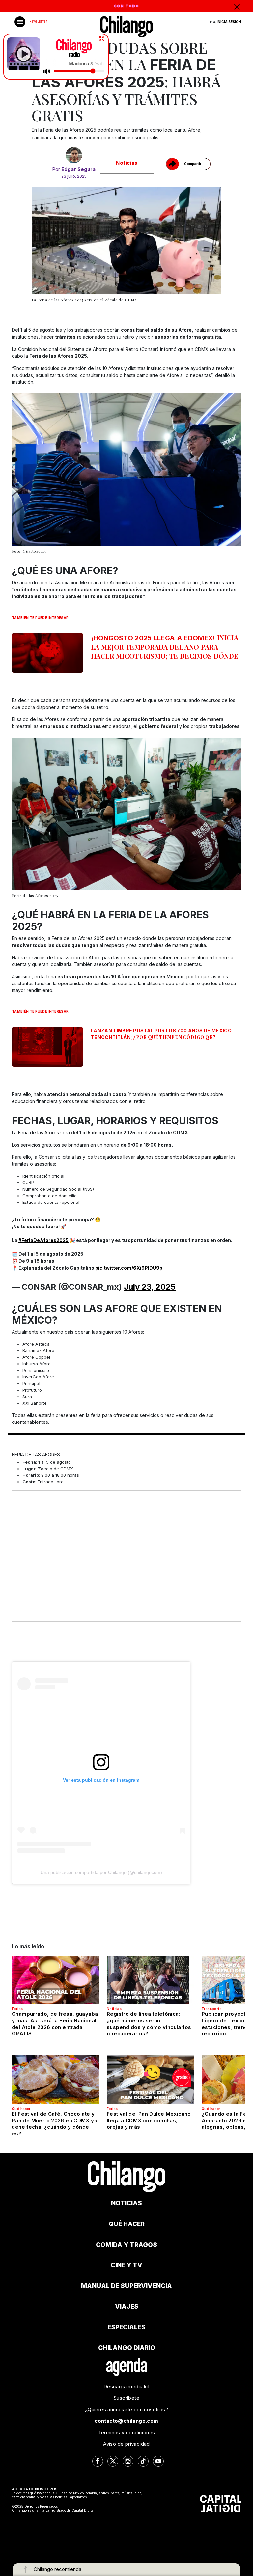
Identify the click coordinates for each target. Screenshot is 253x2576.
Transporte (211, 2009)
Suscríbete (126, 2398)
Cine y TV (126, 2265)
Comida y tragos (126, 2245)
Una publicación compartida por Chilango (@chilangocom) (101, 1872)
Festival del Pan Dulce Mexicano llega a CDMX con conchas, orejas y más (149, 2120)
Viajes (127, 2307)
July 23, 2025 (150, 1287)
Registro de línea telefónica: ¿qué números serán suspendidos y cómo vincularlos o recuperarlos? (149, 2024)
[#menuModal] (20, 22)
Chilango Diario (127, 2348)
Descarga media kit (126, 2386)
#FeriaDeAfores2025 (43, 1240)
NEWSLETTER (38, 22)
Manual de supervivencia (126, 2286)
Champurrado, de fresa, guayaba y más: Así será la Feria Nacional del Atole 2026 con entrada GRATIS (55, 2024)
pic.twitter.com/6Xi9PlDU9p (129, 1268)
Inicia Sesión (229, 22)
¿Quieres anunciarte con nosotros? (126, 2409)
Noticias (127, 163)
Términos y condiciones (127, 2432)
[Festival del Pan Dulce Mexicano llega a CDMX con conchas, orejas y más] (150, 2080)
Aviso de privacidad (126, 2444)
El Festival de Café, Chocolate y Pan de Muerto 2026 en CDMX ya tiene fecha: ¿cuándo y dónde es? (55, 2124)
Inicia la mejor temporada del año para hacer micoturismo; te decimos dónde (165, 647)
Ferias (17, 2009)
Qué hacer (21, 2109)
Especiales (126, 2327)
